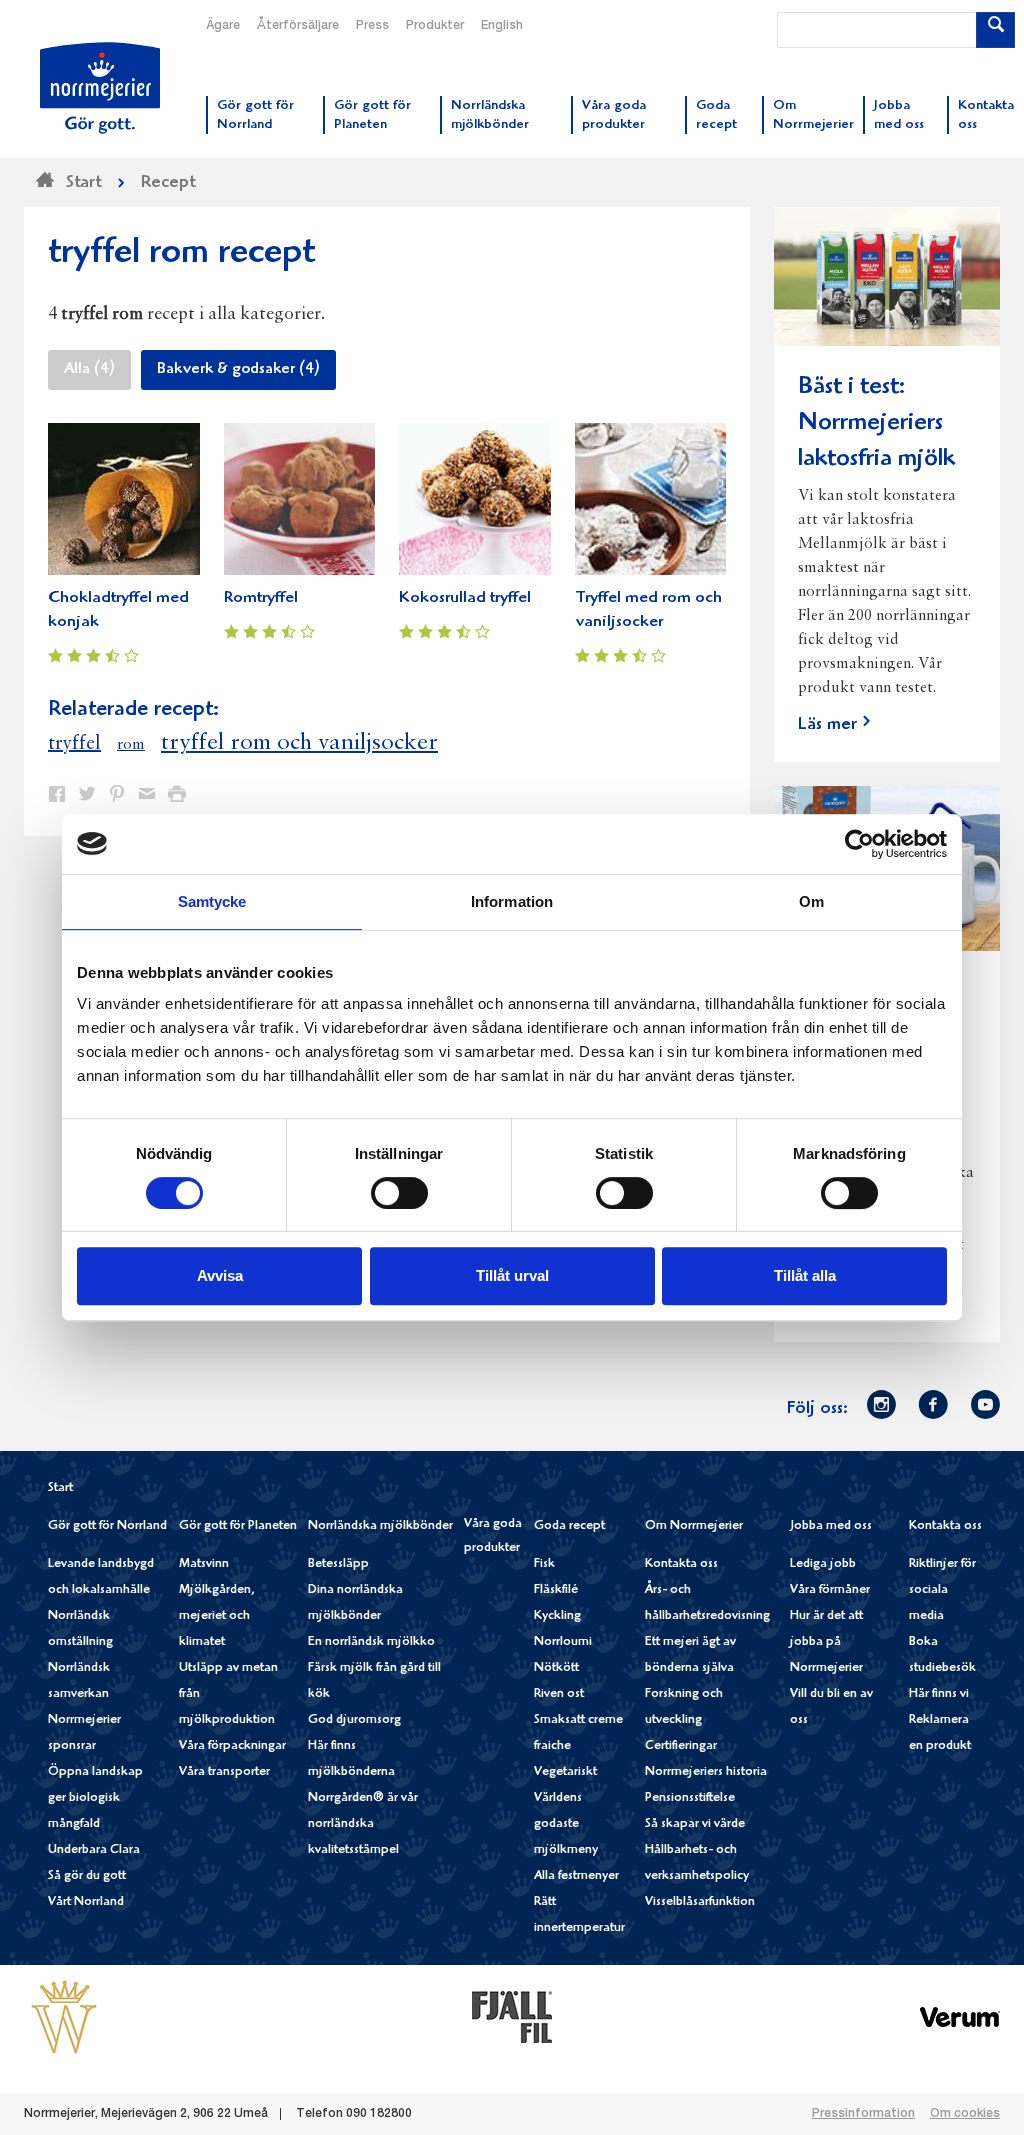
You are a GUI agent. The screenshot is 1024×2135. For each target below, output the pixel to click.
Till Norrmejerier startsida (100, 88)
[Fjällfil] (512, 2017)
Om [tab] (811, 901)
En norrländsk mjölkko (371, 1642)
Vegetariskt (565, 1772)
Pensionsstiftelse (690, 1798)
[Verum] (960, 2017)
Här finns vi (939, 1694)
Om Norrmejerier (694, 1526)
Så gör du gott (87, 1876)
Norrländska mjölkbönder (380, 1526)
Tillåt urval (512, 1275)
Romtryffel (261, 598)
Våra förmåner (830, 1590)
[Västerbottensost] (64, 2017)
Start (60, 1488)
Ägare (223, 26)
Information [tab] (512, 901)
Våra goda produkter (493, 1536)
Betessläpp (338, 1564)
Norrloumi (563, 1642)
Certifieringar (681, 1746)
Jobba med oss (831, 1526)
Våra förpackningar (232, 1746)
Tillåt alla (805, 1275)
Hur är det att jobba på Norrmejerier (826, 1642)
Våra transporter (224, 1772)
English (502, 26)
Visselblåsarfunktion (700, 1902)
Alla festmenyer (576, 1876)
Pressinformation (863, 2114)
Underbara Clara (94, 1850)
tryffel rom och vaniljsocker (299, 743)
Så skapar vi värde (695, 1824)
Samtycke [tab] (212, 901)
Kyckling (557, 1616)
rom (131, 745)
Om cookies (965, 2114)
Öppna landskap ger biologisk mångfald (95, 1798)
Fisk (544, 1564)
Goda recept (569, 1526)
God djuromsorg (354, 1720)
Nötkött (556, 1668)
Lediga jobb (823, 1564)
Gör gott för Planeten (238, 1526)
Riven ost (559, 1694)
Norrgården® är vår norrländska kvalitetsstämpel (363, 1824)
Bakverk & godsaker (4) (238, 370)
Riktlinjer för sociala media (942, 1590)
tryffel (74, 744)
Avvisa (220, 1275)
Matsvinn (204, 1564)
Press (372, 26)
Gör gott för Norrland (107, 1526)
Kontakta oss (681, 1564)
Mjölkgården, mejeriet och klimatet (217, 1616)
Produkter (435, 26)
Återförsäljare (298, 26)
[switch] (399, 1191)
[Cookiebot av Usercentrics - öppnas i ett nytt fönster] (859, 844)
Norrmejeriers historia (706, 1772)
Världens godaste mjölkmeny (566, 1824)
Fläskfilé (556, 1590)
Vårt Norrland (86, 1902)
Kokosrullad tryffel (465, 598)
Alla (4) (89, 370)
